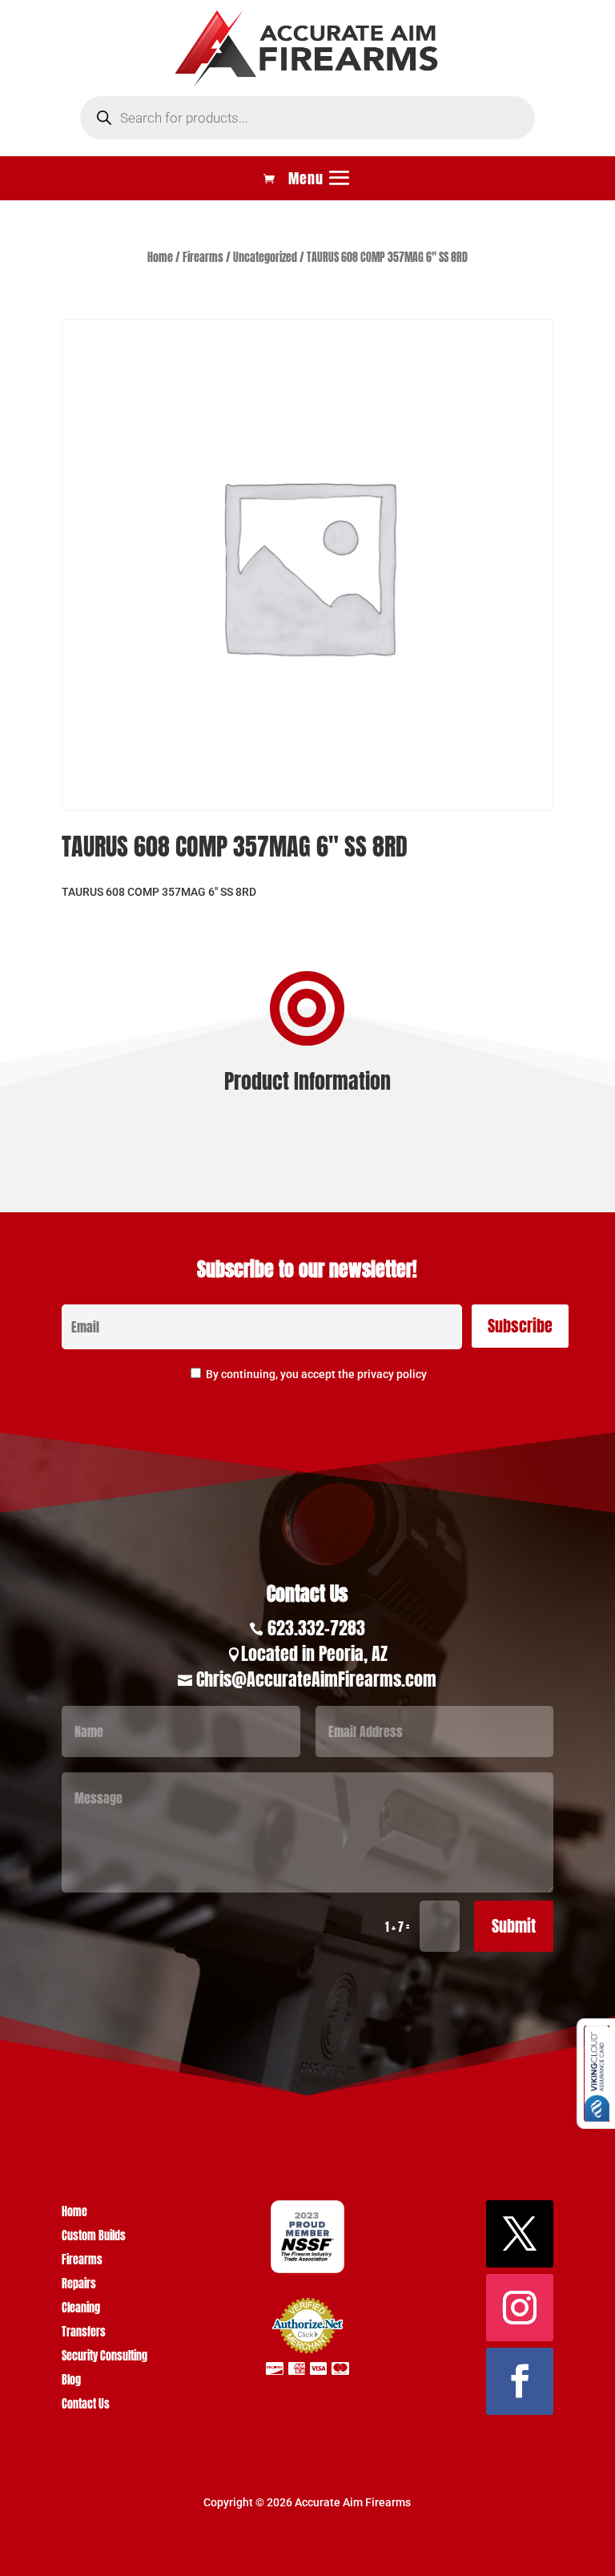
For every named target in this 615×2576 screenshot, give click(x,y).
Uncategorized (265, 258)
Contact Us (86, 2406)
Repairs (79, 2286)
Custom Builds (94, 2237)
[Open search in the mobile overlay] (307, 118)
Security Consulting (105, 2358)
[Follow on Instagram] (520, 2308)
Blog (71, 2382)
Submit (514, 1926)
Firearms (203, 258)
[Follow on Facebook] (520, 2381)
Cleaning (81, 2310)
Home (160, 258)
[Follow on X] (520, 2234)
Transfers (84, 2334)
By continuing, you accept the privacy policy (316, 1374)
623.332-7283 (316, 1628)
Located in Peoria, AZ (314, 1653)
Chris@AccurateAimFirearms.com (316, 1679)
